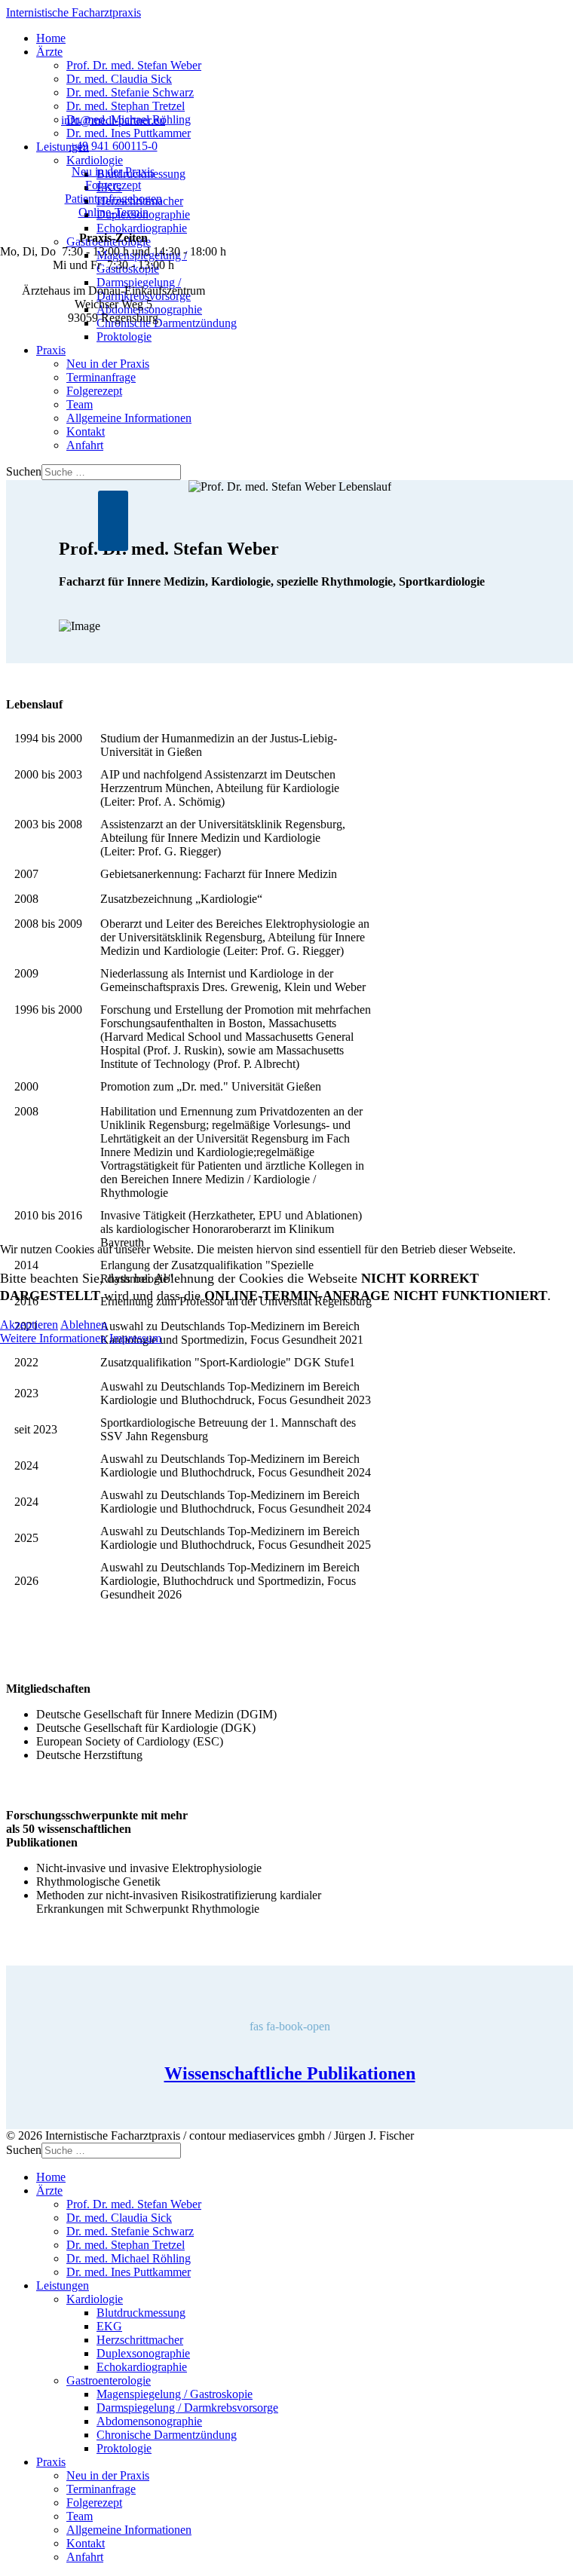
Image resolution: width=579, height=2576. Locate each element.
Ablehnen (84, 1325)
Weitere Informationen (53, 1338)
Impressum (135, 1338)
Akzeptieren (29, 1325)
